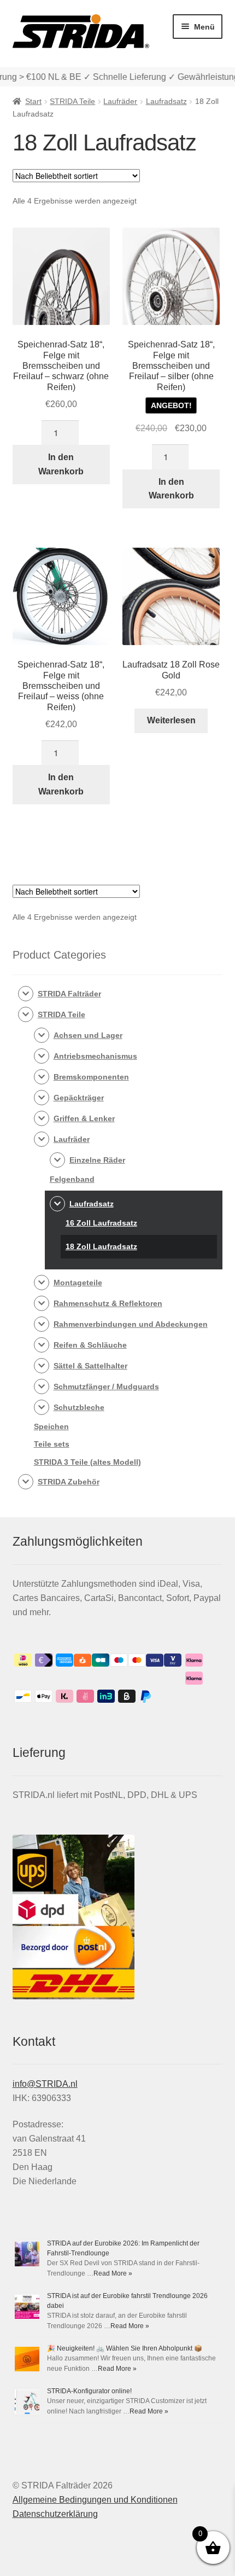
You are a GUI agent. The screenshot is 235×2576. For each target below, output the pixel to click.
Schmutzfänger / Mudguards (106, 1386)
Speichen (51, 1426)
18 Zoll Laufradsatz (101, 1246)
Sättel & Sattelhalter (90, 1366)
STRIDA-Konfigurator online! (89, 2391)
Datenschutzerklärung (55, 2514)
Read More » (113, 2273)
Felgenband (72, 1179)
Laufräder (120, 101)
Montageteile (78, 1283)
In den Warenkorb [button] (61, 464)
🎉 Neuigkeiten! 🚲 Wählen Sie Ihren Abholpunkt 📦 (125, 2348)
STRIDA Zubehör (69, 1482)
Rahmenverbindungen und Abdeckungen (131, 1324)
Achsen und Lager (88, 1035)
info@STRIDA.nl (45, 2084)
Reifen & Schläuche (90, 1345)
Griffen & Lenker (84, 1118)
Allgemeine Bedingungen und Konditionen (95, 2500)
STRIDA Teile (72, 101)
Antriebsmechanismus (95, 1056)
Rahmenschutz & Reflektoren (108, 1303)
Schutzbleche (79, 1407)
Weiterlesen (171, 720)
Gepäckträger (79, 1098)
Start (33, 101)
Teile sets (52, 1444)
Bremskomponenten (91, 1077)
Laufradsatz (166, 101)
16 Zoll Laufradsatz (101, 1223)
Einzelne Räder (97, 1160)
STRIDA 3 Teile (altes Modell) (87, 1462)
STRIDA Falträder (69, 994)
